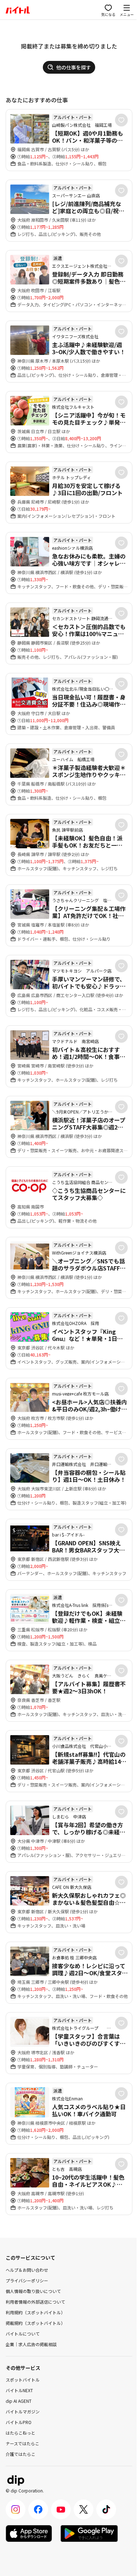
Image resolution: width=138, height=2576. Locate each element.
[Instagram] (16, 2509)
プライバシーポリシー (27, 2280)
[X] (84, 2509)
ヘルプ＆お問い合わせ (27, 2270)
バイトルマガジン (23, 2411)
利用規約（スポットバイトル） (35, 2312)
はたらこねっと (21, 2433)
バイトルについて (23, 2334)
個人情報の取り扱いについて (33, 2291)
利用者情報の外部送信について (35, 2302)
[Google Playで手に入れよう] (89, 2533)
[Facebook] (38, 2509)
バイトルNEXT (19, 2390)
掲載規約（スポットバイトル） (35, 2323)
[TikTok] (106, 2509)
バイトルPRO (19, 2422)
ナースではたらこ (22, 2443)
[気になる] (121, 120)
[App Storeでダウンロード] (29, 2533)
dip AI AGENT (19, 2401)
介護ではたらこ (21, 2454)
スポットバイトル (23, 2380)
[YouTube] (61, 2509)
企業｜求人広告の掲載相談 (31, 2344)
